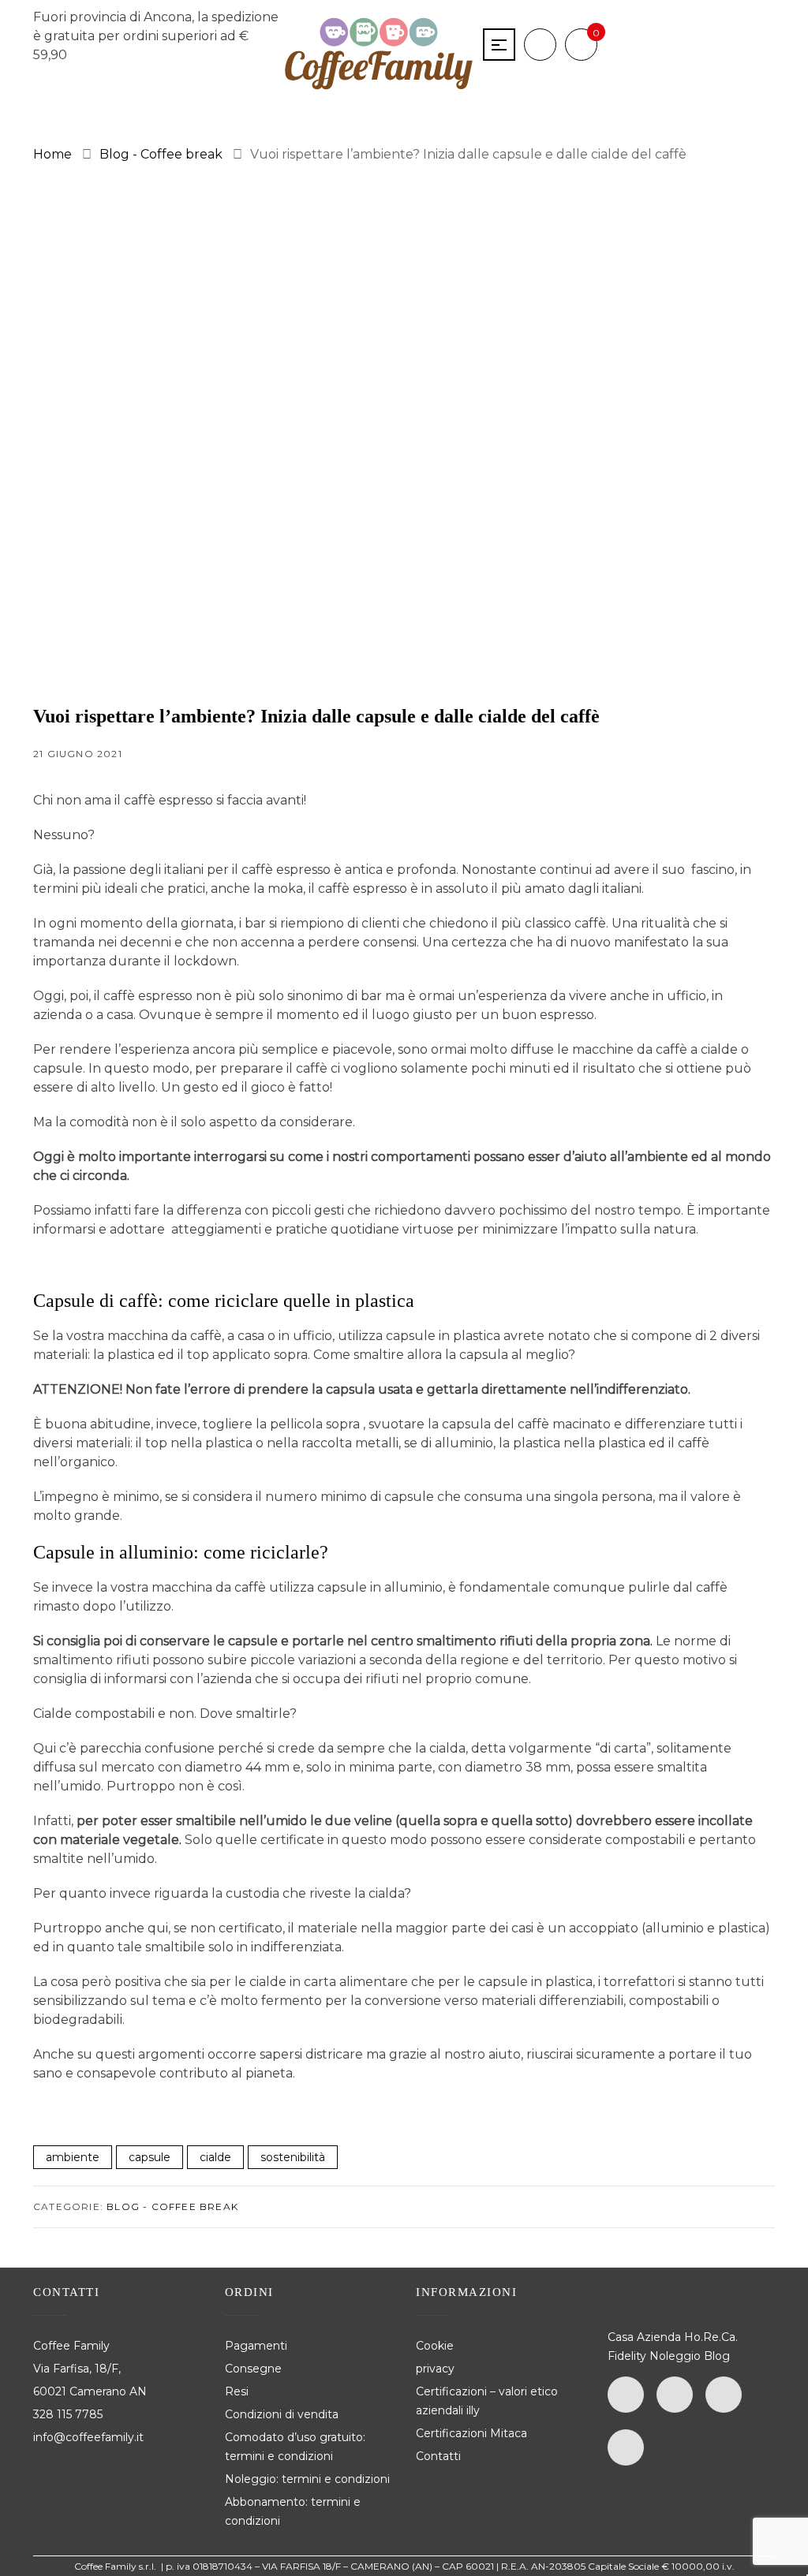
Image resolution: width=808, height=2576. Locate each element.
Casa (621, 2337)
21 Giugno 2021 (78, 754)
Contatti (438, 2456)
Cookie (436, 2346)
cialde (215, 2157)
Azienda (659, 2337)
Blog (717, 2356)
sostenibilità (293, 2157)
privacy (435, 2369)
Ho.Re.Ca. (711, 2337)
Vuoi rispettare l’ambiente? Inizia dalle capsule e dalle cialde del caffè (316, 716)
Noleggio (675, 2356)
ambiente (73, 2157)
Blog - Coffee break (172, 2206)
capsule (150, 2157)
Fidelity (627, 2356)
